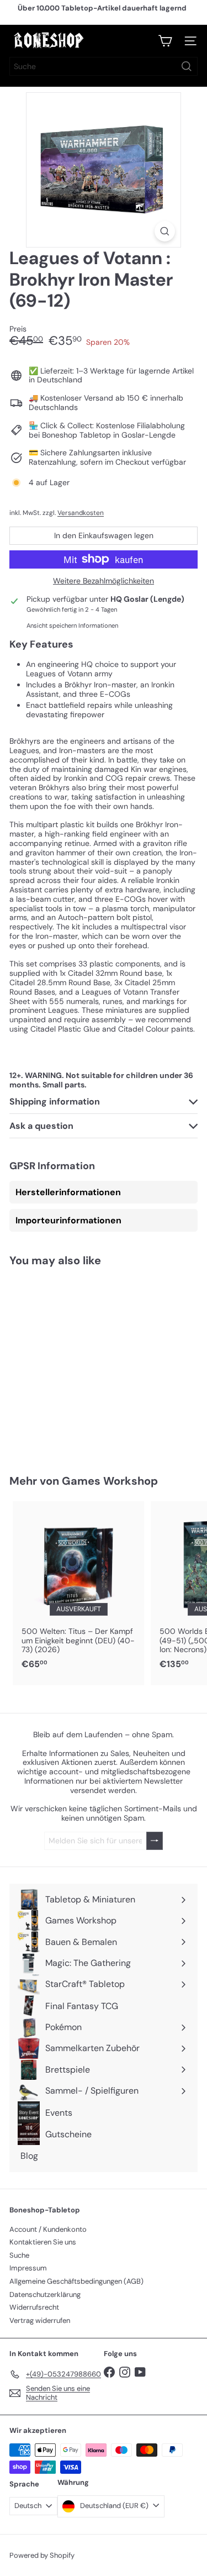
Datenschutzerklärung (45, 2294)
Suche (19, 2255)
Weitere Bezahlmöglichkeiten (104, 581)
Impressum (28, 2268)
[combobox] (104, 66)
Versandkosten (81, 513)
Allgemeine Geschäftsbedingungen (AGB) (76, 2281)
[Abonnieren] (155, 1841)
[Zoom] (165, 231)
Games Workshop (110, 1481)
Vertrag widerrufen (40, 2320)
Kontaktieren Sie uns (43, 2242)
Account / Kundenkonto (48, 2229)
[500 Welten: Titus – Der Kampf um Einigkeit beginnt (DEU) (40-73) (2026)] (78, 1589)
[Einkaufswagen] (165, 41)
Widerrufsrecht (34, 2307)
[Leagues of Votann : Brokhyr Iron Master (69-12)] (78, 1364)
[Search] (187, 66)
